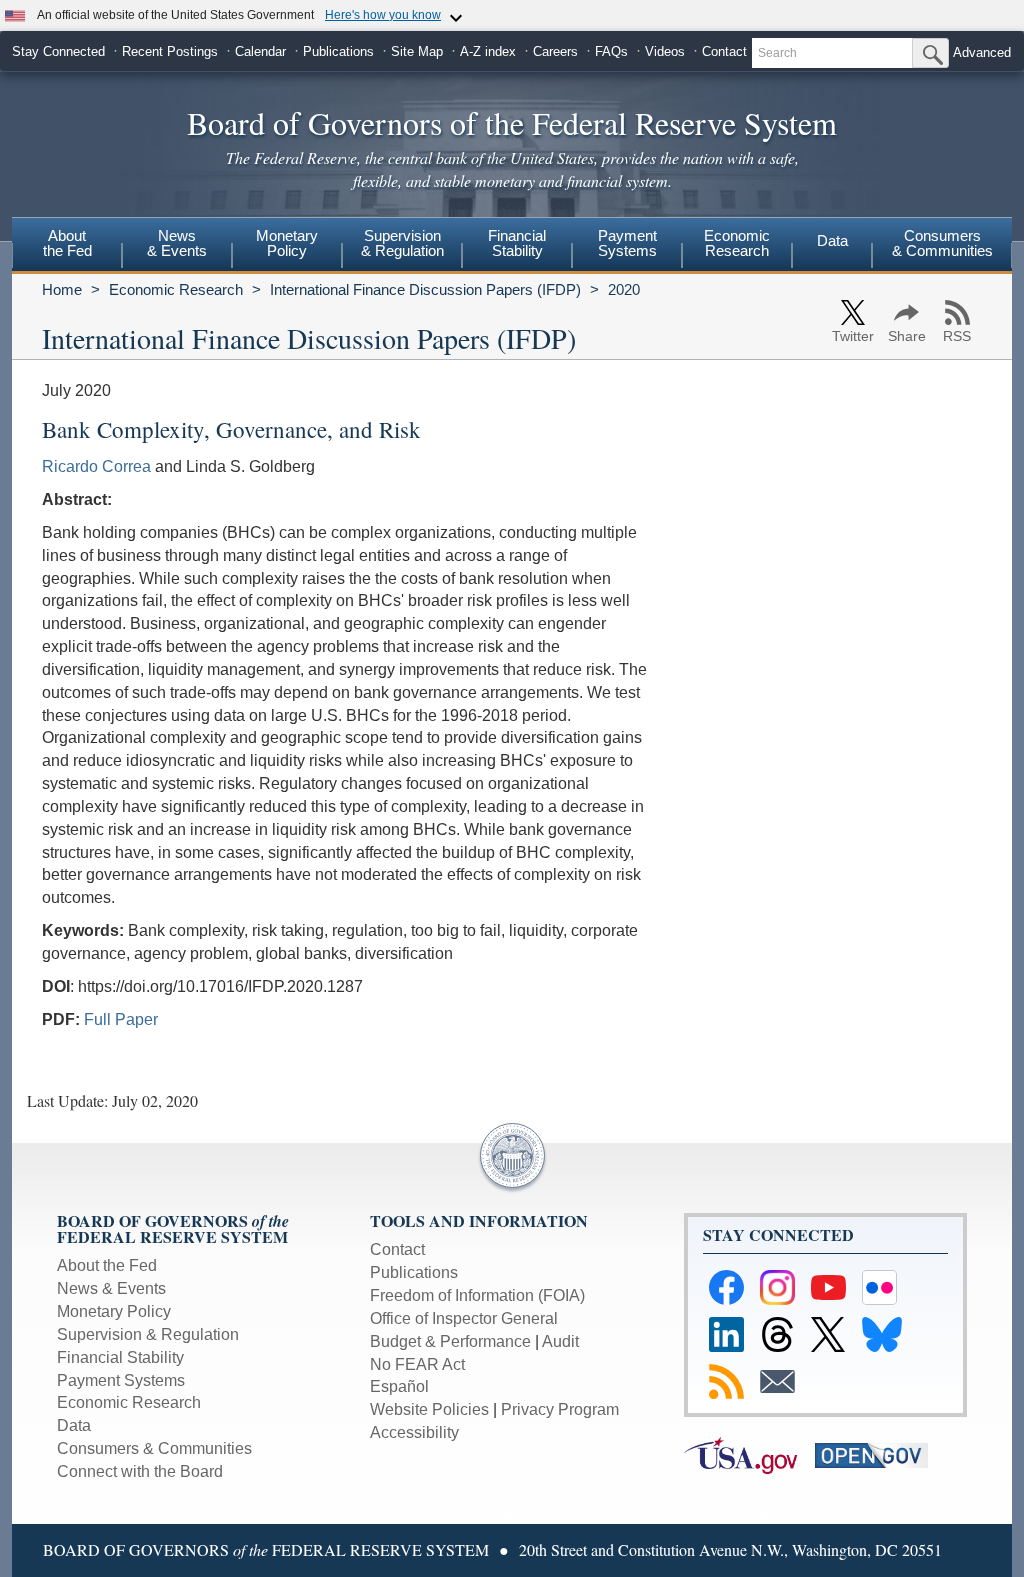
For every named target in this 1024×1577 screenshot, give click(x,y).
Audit (560, 1341)
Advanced (982, 52)
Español (399, 1386)
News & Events (111, 1288)
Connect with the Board (140, 1471)
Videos (665, 51)
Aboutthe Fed (67, 243)
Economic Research (176, 289)
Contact (724, 51)
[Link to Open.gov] (878, 1454)
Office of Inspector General (464, 1318)
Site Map (417, 51)
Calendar (260, 51)
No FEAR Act (417, 1364)
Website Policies (429, 1409)
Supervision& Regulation (402, 243)
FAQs (611, 51)
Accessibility (414, 1432)
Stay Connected (58, 51)
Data (832, 240)
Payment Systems (121, 1380)
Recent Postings (170, 51)
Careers (555, 51)
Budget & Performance (450, 1341)
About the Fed (107, 1265)
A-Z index (488, 51)
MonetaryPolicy (287, 243)
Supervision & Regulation (148, 1334)
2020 (624, 289)
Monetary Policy (114, 1311)
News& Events (177, 243)
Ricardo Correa (96, 466)
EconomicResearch (737, 243)
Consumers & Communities (942, 243)
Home (62, 289)
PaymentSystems (627, 243)
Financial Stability (120, 1357)
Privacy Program (560, 1409)
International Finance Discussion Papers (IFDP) (425, 289)
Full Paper (121, 1019)
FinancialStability (517, 243)
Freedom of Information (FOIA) (477, 1295)
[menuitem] (67, 246)
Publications (338, 51)
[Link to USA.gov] (749, 1454)
